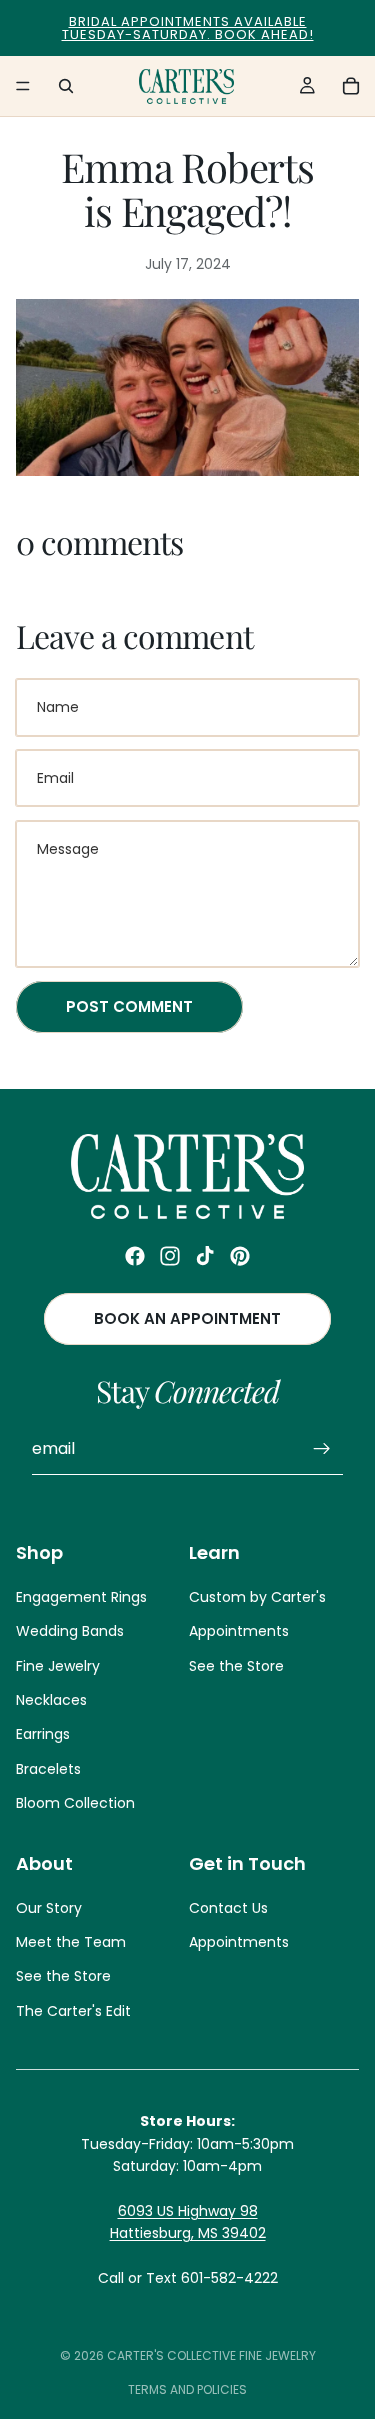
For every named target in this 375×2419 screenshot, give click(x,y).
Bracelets (48, 1769)
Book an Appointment (187, 1319)
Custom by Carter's (257, 1597)
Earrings (43, 1735)
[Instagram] (170, 1256)
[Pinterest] (240, 1256)
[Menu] (23, 86)
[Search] (66, 86)
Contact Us (228, 1908)
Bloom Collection (75, 1804)
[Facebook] (135, 1256)
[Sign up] (322, 1450)
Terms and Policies (187, 2389)
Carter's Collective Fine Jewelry (211, 2355)
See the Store (236, 1666)
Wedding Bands (70, 1632)
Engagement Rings (81, 1597)
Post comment (129, 1006)
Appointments (239, 1632)
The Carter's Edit (73, 2011)
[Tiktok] (205, 1256)
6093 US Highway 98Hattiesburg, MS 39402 (188, 2222)
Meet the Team (71, 1943)
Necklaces (51, 1700)
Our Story (49, 1908)
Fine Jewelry (58, 1666)
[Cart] (351, 86)
